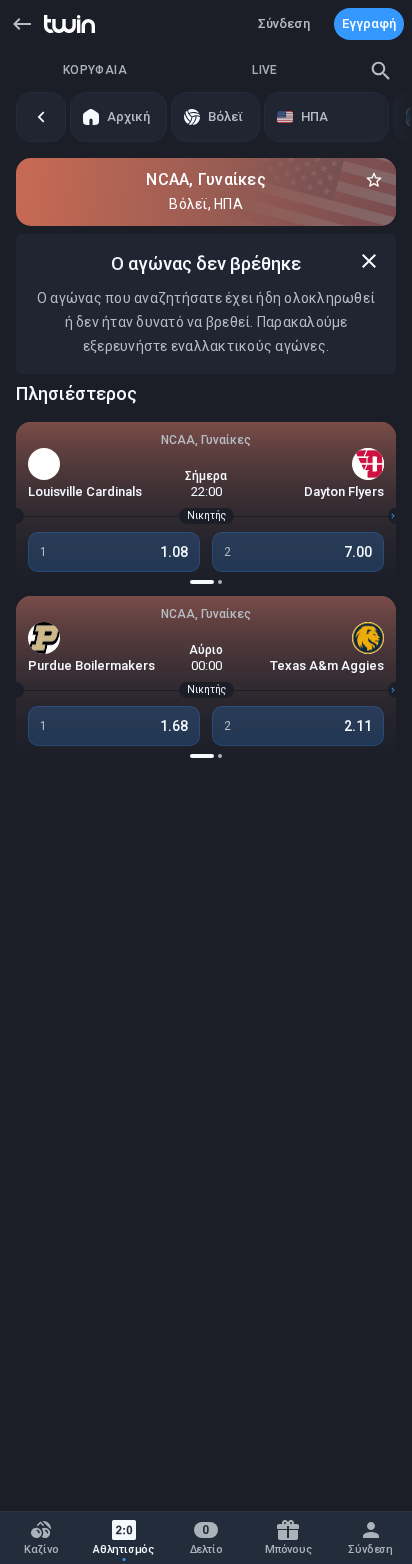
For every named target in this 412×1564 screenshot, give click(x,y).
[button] (22, 24)
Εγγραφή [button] (369, 23)
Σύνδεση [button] (284, 23)
